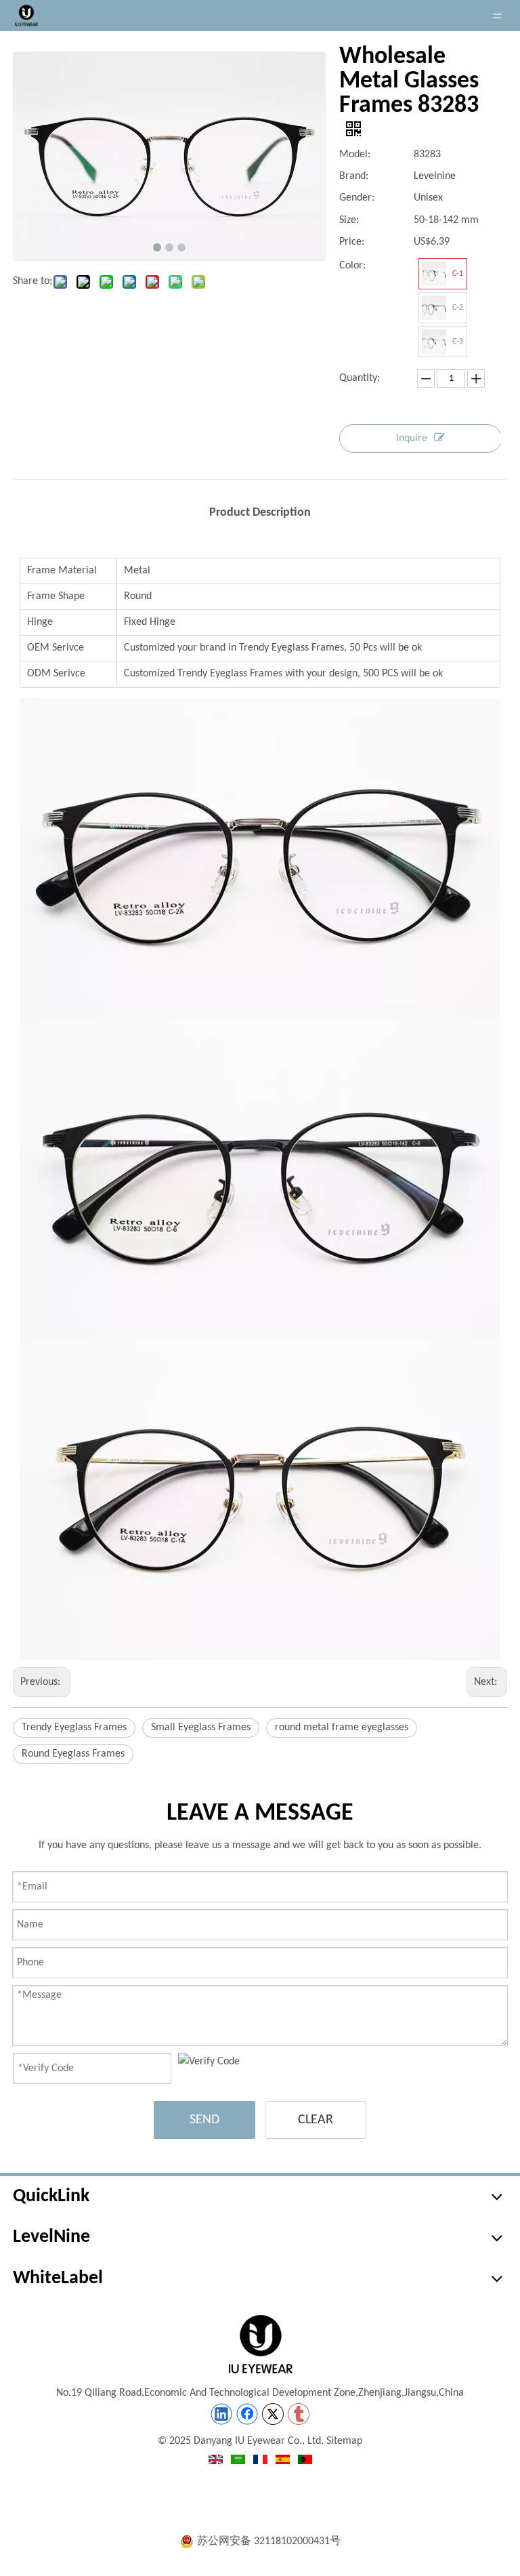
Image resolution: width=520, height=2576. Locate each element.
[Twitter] (273, 2414)
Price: (352, 242)
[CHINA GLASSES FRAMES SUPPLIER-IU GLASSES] (260, 2344)
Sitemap (344, 2441)
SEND (204, 2120)
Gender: (357, 198)
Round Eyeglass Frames (73, 1754)
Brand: (354, 176)
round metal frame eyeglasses (342, 1727)
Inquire (412, 438)
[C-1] (434, 274)
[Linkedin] (221, 2414)
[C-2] (434, 308)
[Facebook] (247, 2414)
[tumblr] (299, 2414)
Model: (355, 155)
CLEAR (316, 2120)
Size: (349, 220)
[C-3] (434, 342)
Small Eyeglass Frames (201, 1727)
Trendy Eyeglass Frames (74, 1727)
